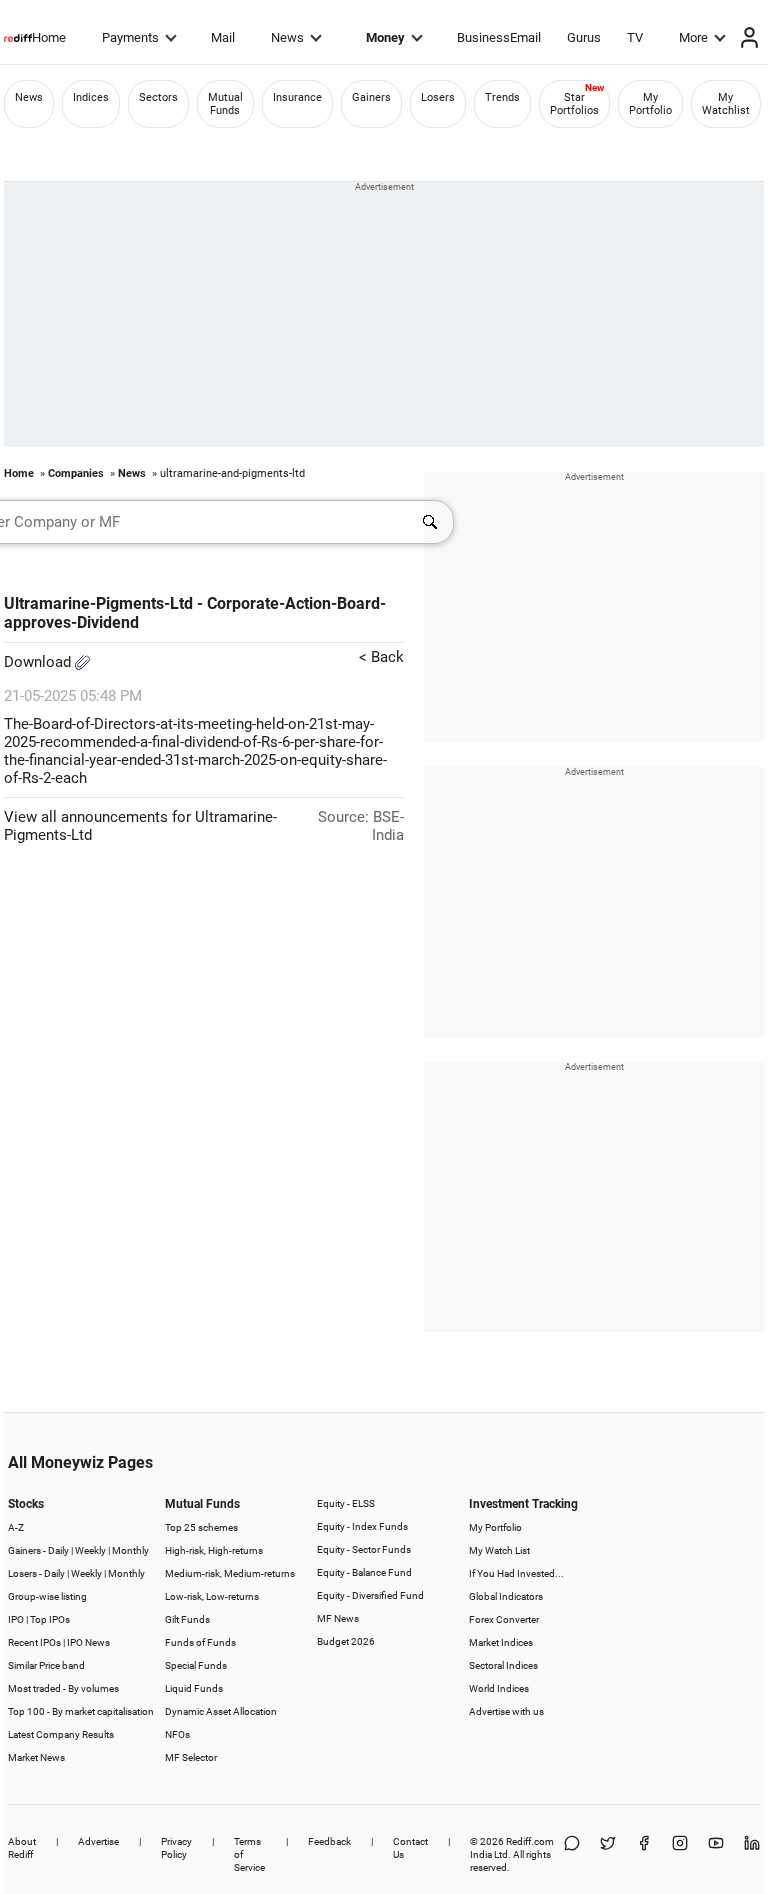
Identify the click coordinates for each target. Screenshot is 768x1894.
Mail (223, 37)
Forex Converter (504, 1619)
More (693, 37)
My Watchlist (726, 104)
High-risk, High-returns (214, 1550)
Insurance (297, 97)
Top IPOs (50, 1619)
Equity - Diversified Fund (370, 1595)
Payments (130, 37)
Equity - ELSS (346, 1503)
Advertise (98, 1841)
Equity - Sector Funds (364, 1549)
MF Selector (191, 1757)
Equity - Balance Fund (364, 1572)
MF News (338, 1618)
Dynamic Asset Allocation (221, 1711)
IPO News (88, 1642)
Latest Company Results (61, 1734)
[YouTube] (716, 1854)
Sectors (158, 97)
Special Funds (196, 1665)
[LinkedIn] (752, 1854)
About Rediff (22, 1848)
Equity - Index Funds (362, 1526)
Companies (76, 473)
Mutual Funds (225, 104)
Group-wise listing (47, 1596)
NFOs (177, 1734)
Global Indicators (506, 1596)
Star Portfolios (574, 104)
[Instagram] (680, 1854)
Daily (58, 1550)
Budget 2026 (346, 1641)
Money (385, 37)
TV (635, 37)
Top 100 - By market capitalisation (81, 1711)
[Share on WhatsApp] (572, 1854)
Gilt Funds (187, 1619)
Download (39, 662)
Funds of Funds (200, 1642)
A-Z (16, 1527)
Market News (36, 1757)
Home (49, 37)
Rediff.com (530, 1841)
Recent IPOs (34, 1642)
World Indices (499, 1688)
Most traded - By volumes (63, 1688)
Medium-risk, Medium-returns (230, 1573)
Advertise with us (506, 1711)
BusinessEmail (499, 37)
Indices (91, 97)
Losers (438, 97)
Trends (502, 97)
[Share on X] (608, 1854)
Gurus (584, 37)
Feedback (329, 1841)
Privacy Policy (176, 1848)
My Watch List (499, 1550)
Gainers (371, 97)
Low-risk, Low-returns (212, 1596)
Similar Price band (46, 1665)
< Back (381, 657)
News (287, 37)
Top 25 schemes (201, 1527)
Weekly (90, 1550)
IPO (16, 1619)
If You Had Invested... (516, 1573)
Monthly (130, 1550)
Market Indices (501, 1642)
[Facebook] (644, 1854)
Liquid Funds (194, 1688)
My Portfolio (650, 104)
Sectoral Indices (503, 1665)
